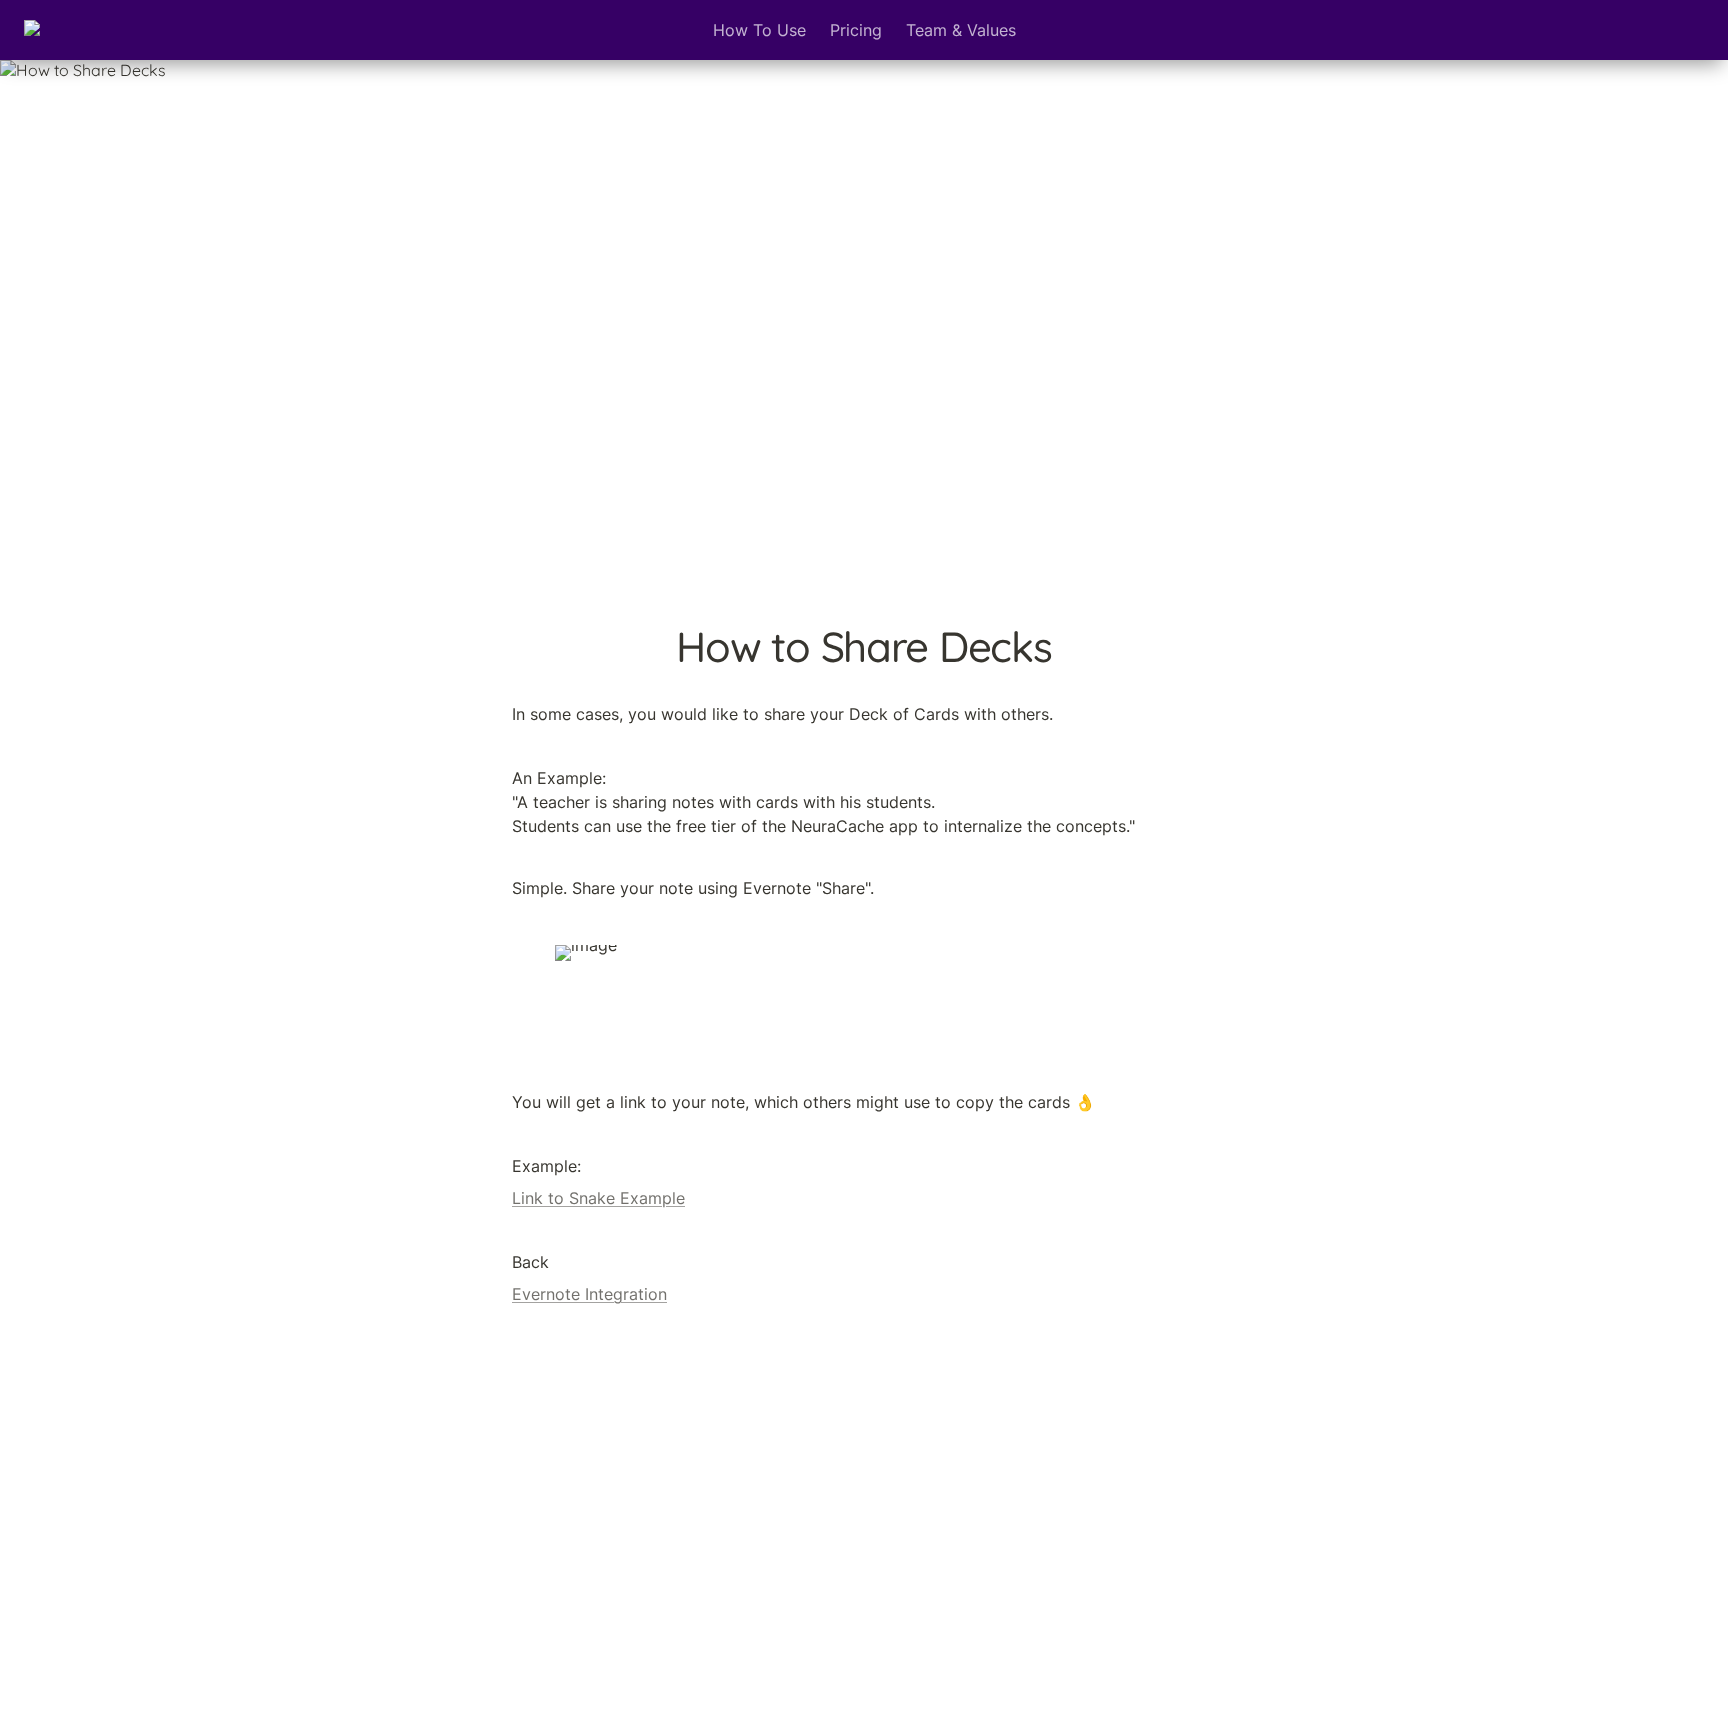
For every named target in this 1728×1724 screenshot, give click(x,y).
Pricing (856, 30)
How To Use (759, 30)
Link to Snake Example (598, 1198)
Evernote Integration (589, 1294)
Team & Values (961, 30)
